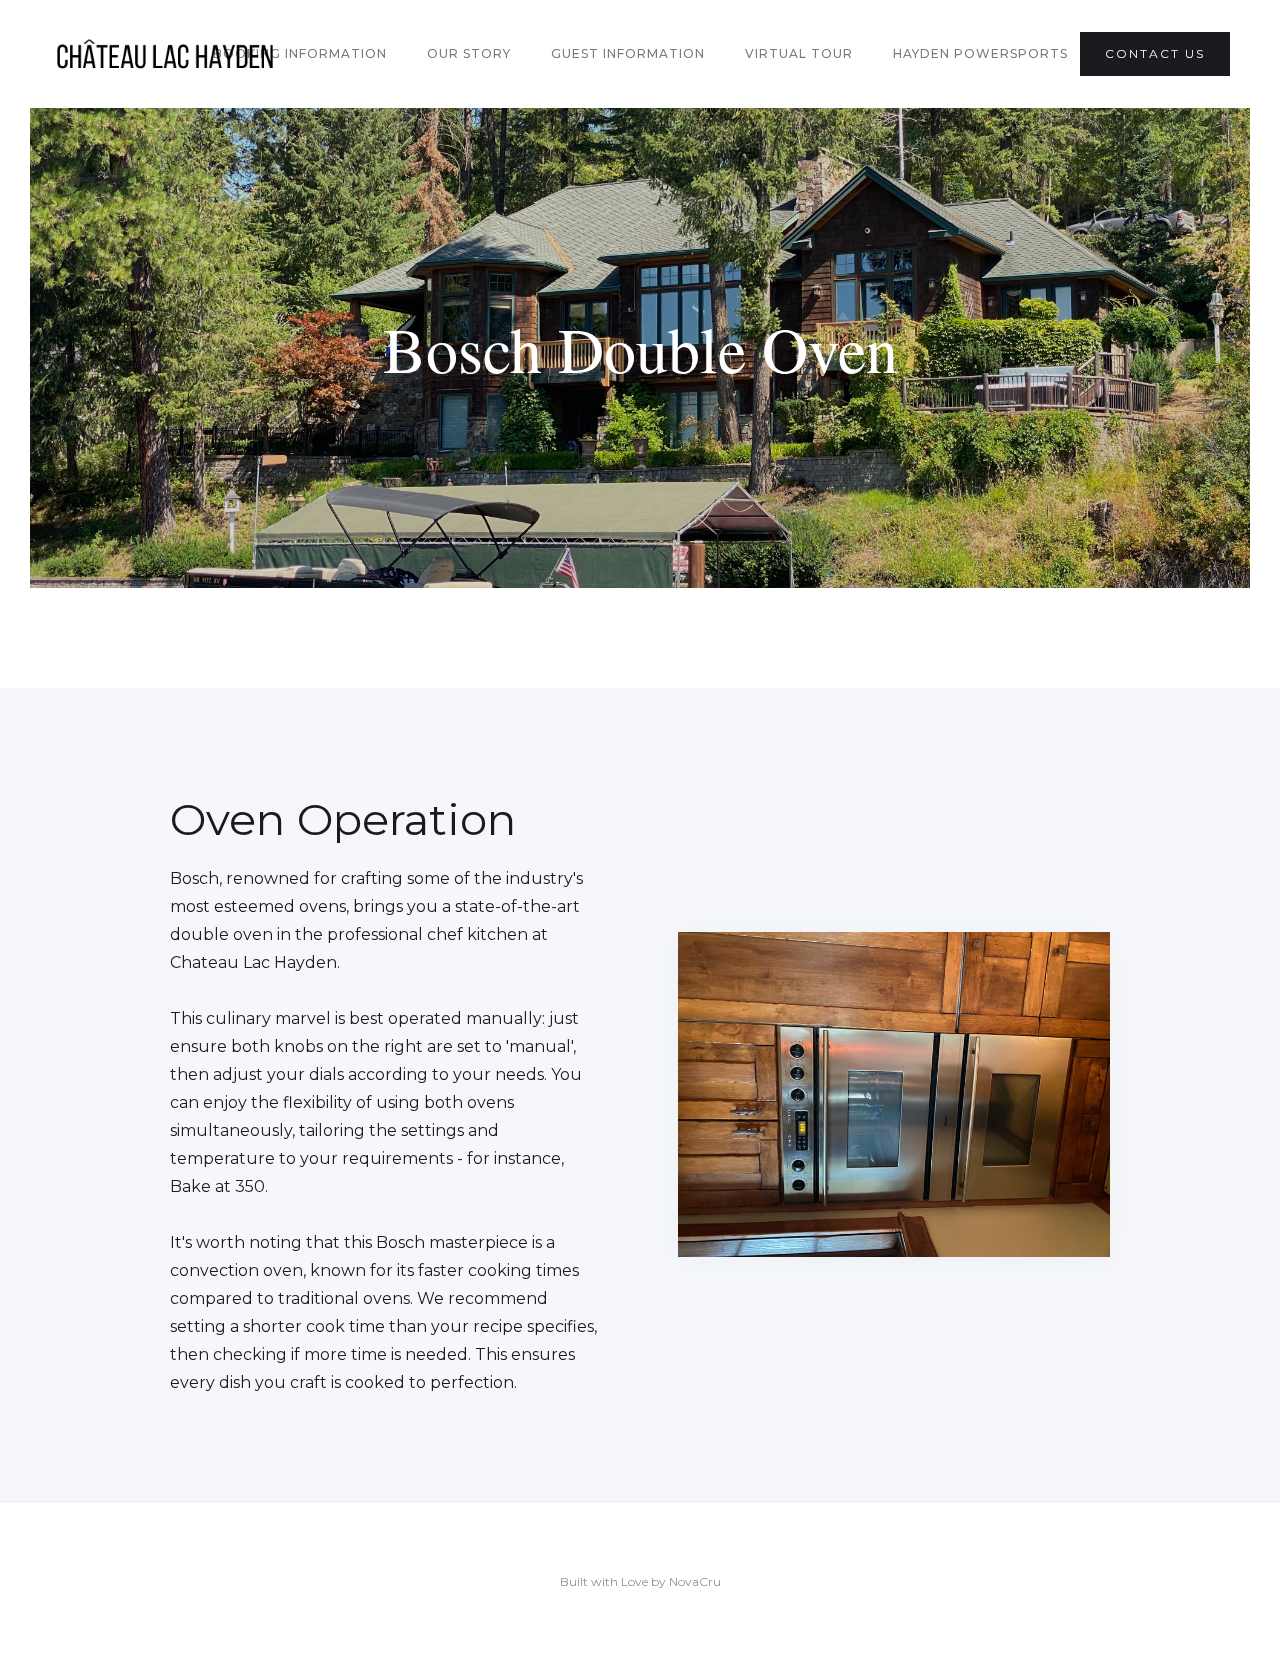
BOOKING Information (300, 53)
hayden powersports (980, 53)
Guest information (628, 53)
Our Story (469, 53)
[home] (165, 54)
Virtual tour (799, 53)
